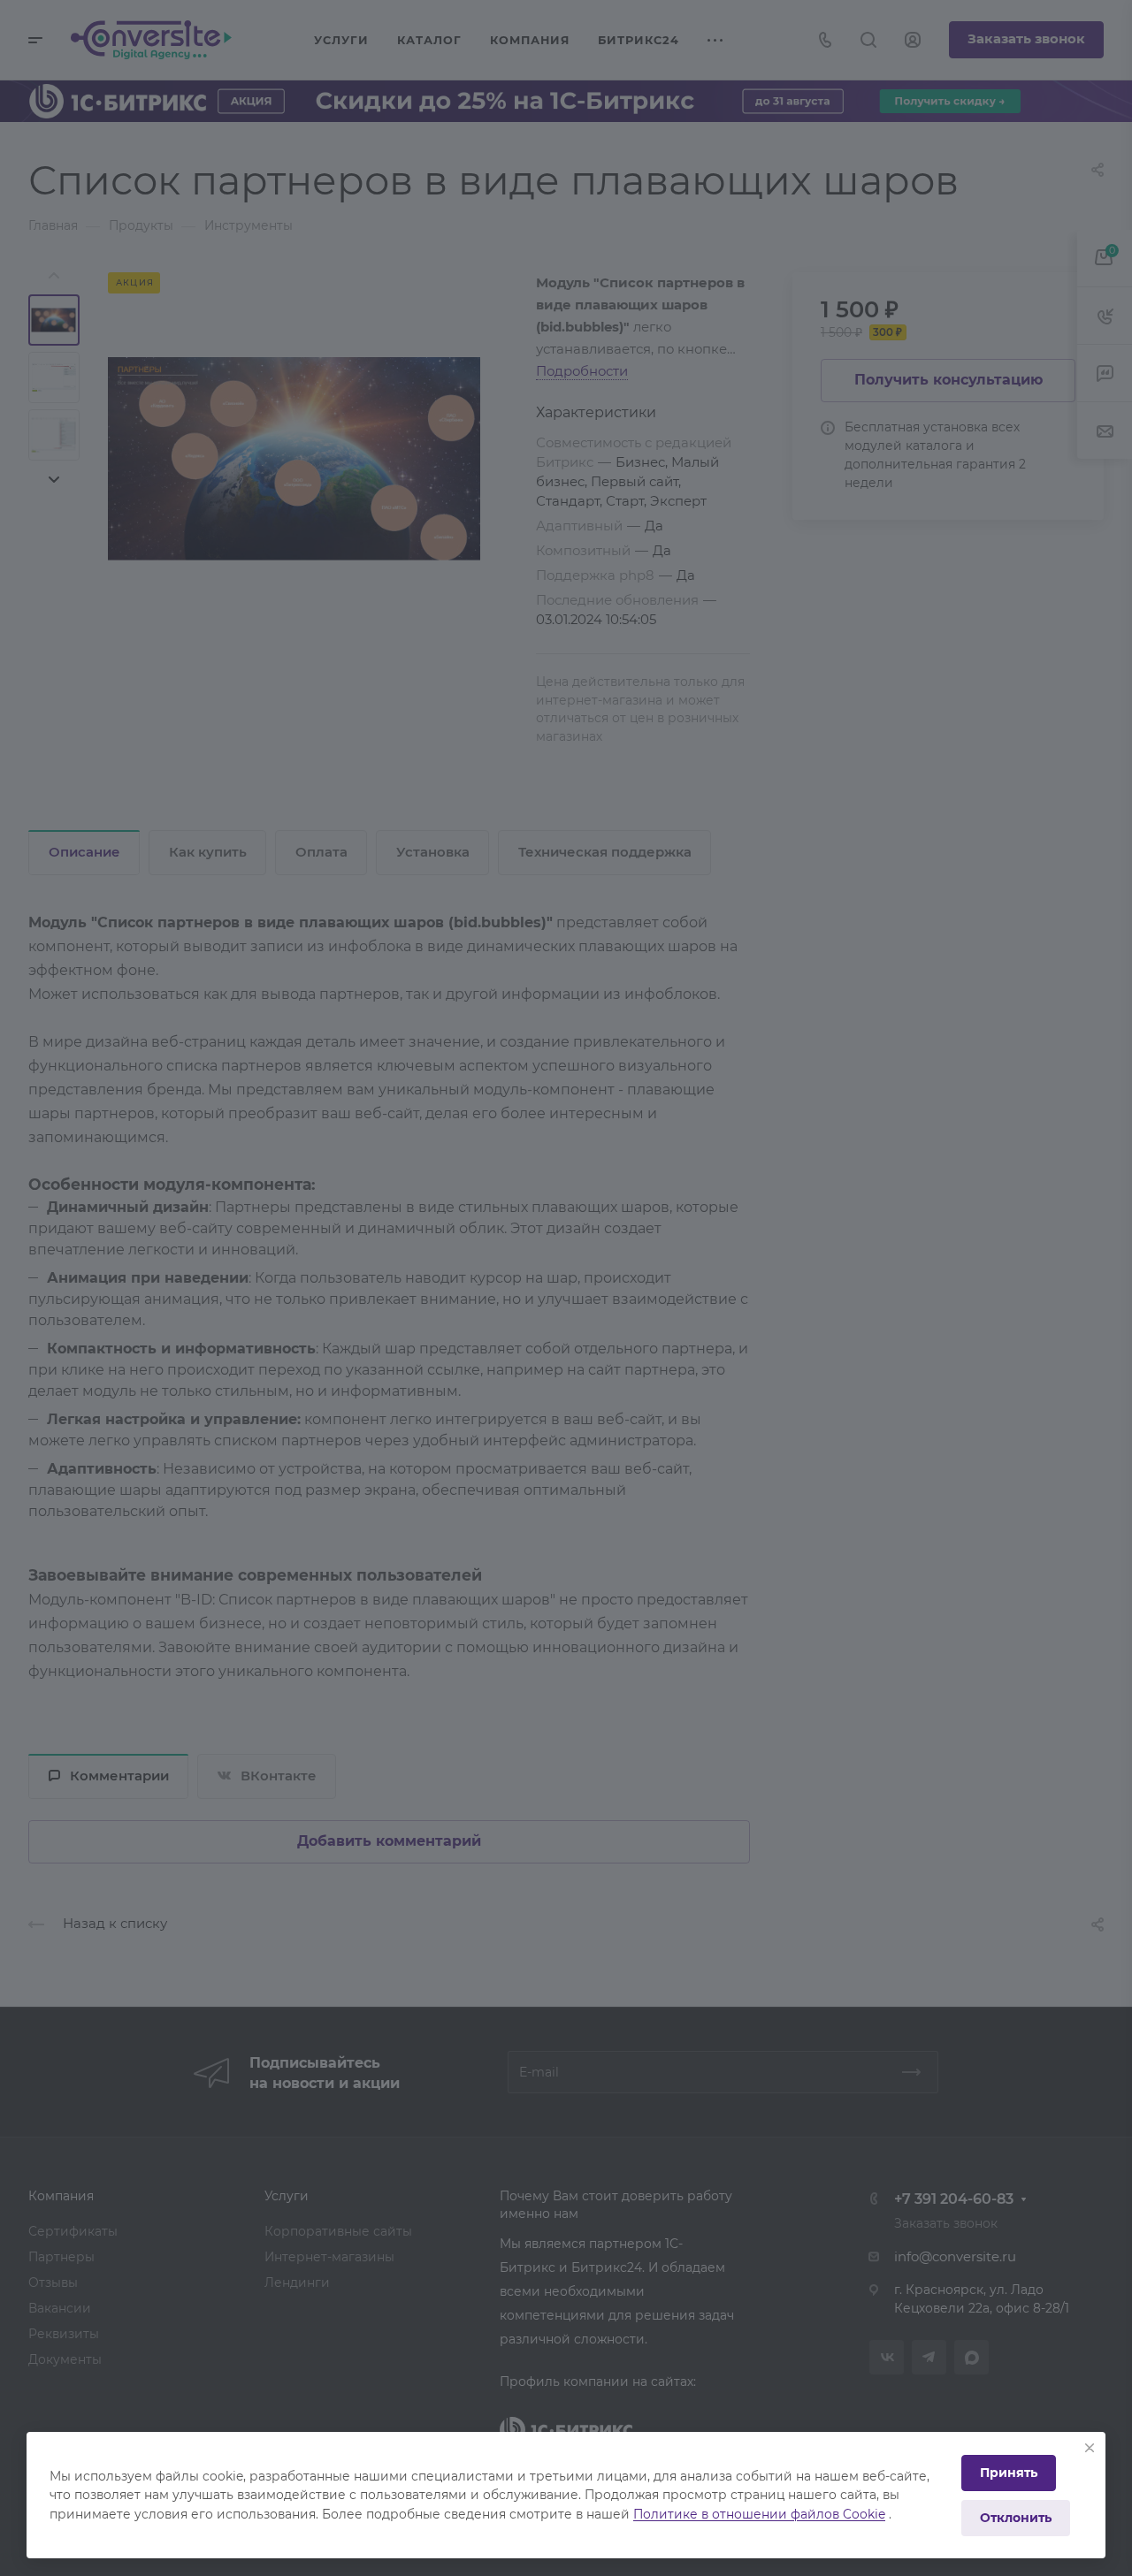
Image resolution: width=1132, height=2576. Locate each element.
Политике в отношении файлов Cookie (759, 2514)
